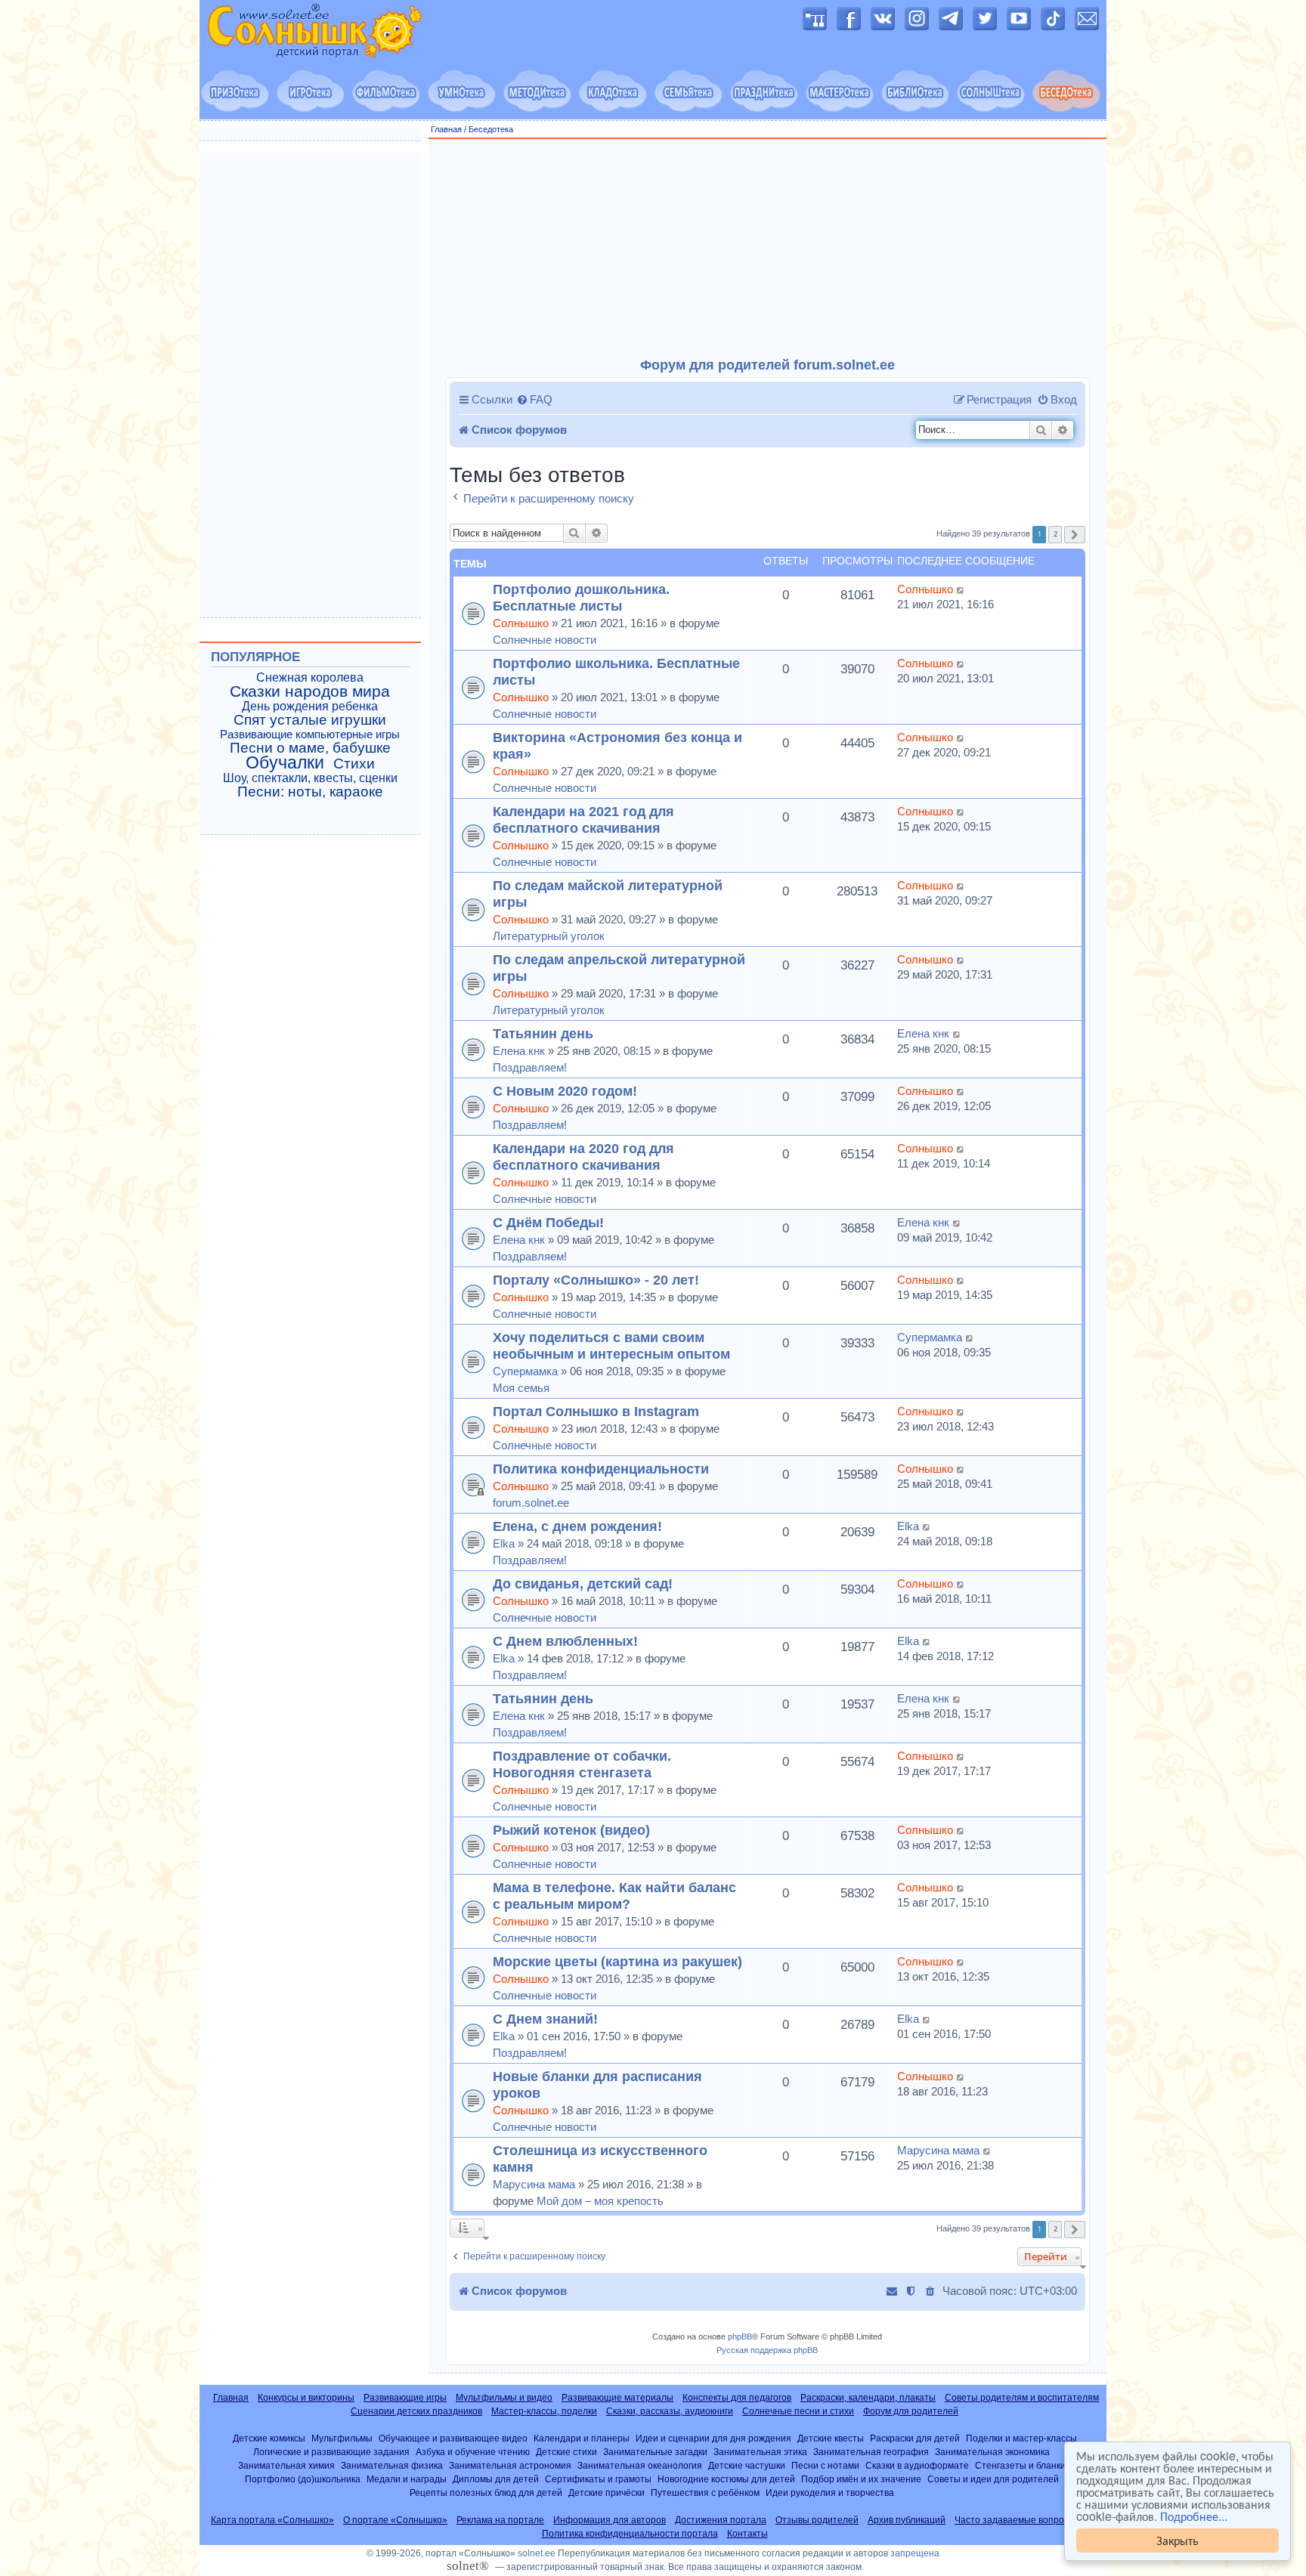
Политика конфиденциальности (601, 1469)
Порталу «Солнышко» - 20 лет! (596, 1280)
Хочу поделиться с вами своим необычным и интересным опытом (611, 1345)
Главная (446, 129)
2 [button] (1055, 534)
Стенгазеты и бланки (1020, 2465)
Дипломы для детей (496, 2479)
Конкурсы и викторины (306, 2398)
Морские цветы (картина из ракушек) (617, 1961)
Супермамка (525, 1371)
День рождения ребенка (310, 706)
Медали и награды (407, 2479)
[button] (1075, 535)
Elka (504, 1543)
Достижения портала (721, 2520)
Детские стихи (566, 2452)
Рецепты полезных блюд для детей (486, 2493)
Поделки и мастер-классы (1021, 2438)
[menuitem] (534, 400)
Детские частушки (747, 2465)
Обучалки (285, 762)
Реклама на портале (500, 2520)
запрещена (915, 2553)
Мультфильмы (342, 2438)
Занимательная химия (286, 2465)
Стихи (354, 764)
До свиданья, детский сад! (583, 1583)
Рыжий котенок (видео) (571, 1830)
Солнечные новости (545, 640)
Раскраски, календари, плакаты (868, 2398)
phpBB (740, 2336)
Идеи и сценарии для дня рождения (713, 2438)
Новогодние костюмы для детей (726, 2479)
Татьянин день (543, 1033)
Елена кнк (519, 1051)
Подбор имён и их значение (861, 2479)
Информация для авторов (610, 2520)
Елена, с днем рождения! (577, 1526)
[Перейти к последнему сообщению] (961, 589)
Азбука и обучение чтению (473, 2452)
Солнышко (521, 623)
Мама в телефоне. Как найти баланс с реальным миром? (614, 1896)
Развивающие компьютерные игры (310, 734)
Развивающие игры (405, 2398)
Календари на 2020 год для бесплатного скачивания (583, 1157)
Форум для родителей (911, 2411)
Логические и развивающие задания (331, 2452)
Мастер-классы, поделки (544, 2411)
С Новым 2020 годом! (565, 1091)
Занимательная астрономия (510, 2465)
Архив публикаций (907, 2520)
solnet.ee (537, 2553)
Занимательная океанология (640, 2465)
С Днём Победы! (548, 1222)
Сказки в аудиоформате (917, 2465)
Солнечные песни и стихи (798, 2411)
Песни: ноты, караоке (310, 792)
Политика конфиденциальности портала (630, 2534)
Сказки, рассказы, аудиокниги (670, 2411)
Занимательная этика (760, 2452)
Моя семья (521, 1388)
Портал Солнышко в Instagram (596, 1411)
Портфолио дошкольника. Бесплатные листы (581, 597)
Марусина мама (534, 2184)
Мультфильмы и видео (504, 2398)
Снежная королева (310, 677)
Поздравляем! (530, 1067)
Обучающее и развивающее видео (453, 2438)
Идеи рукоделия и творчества (830, 2493)
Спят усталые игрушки (310, 720)
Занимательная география (871, 2452)
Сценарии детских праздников (416, 2411)
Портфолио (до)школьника (303, 2479)
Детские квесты (831, 2438)
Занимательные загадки (655, 2452)
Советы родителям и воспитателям (1022, 2398)
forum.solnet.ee (531, 1503)
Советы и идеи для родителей (993, 2479)
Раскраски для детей (915, 2438)
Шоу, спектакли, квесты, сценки (310, 778)
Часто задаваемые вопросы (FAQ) (1028, 2520)
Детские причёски (607, 2493)
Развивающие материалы (617, 2398)
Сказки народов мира (310, 691)
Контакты (747, 2534)
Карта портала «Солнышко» (272, 2520)
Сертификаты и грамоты (598, 2479)
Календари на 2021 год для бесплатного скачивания (583, 819)
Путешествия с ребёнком (705, 2493)
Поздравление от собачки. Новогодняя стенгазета (582, 1764)
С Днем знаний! (545, 2019)
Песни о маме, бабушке (310, 748)
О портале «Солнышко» (395, 2520)
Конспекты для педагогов (737, 2398)
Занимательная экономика (992, 2452)
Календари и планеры (582, 2438)
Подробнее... (1194, 2516)
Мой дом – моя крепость (600, 2201)
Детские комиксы (269, 2438)
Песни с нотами (825, 2465)
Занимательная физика (392, 2465)
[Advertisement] (768, 249)
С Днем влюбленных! (565, 1641)
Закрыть (1178, 2540)
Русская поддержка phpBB (767, 2350)
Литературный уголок (549, 936)
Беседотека (491, 129)
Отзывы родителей (817, 2520)
